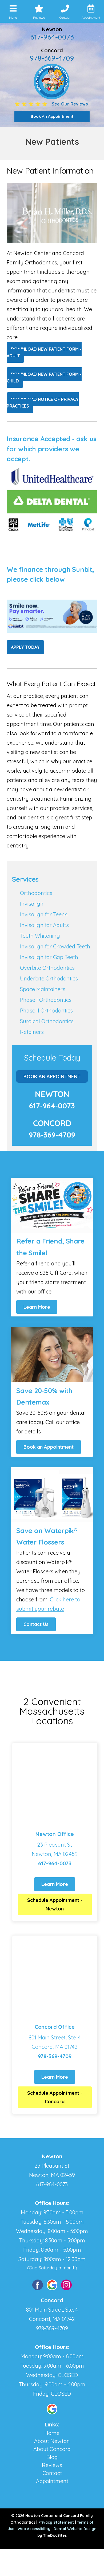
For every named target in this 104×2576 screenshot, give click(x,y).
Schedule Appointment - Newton (55, 1904)
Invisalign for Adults (44, 925)
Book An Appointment (52, 1076)
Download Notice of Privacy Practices (43, 403)
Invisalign (32, 904)
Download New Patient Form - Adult (44, 352)
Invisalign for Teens (44, 914)
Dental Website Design (75, 2529)
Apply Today (25, 647)
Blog (52, 2457)
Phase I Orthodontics (46, 1000)
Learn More (37, 1307)
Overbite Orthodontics (47, 968)
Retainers (32, 1032)
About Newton (52, 2441)
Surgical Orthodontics (47, 1021)
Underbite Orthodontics (49, 978)
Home (52, 2433)
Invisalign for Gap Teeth (49, 957)
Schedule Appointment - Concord (55, 2097)
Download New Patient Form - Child (44, 378)
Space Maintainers (43, 989)
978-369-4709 (52, 58)
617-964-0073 (52, 37)
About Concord (52, 2449)
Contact (52, 2473)
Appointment (52, 2481)
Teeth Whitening (40, 936)
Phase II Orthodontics (46, 1011)
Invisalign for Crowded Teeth (55, 946)
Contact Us (36, 1624)
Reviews (52, 2465)
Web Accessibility (34, 2529)
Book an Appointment (49, 1447)
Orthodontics (36, 893)
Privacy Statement (56, 2522)
